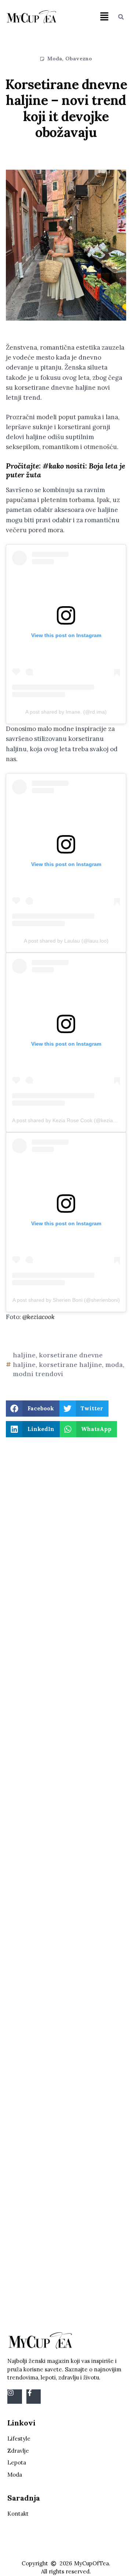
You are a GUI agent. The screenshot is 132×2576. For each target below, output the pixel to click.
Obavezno (79, 59)
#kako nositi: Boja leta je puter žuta (65, 470)
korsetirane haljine (70, 1365)
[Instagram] (15, 2397)
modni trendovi (38, 1374)
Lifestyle (19, 2439)
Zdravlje (18, 2451)
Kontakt (18, 2514)
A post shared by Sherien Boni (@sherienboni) (66, 1300)
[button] (104, 17)
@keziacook (38, 1317)
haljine (24, 1355)
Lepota (17, 2462)
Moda (55, 59)
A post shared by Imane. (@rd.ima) (66, 712)
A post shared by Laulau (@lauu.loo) (66, 941)
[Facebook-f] (34, 2397)
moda (114, 1365)
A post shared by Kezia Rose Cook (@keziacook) (69, 1120)
